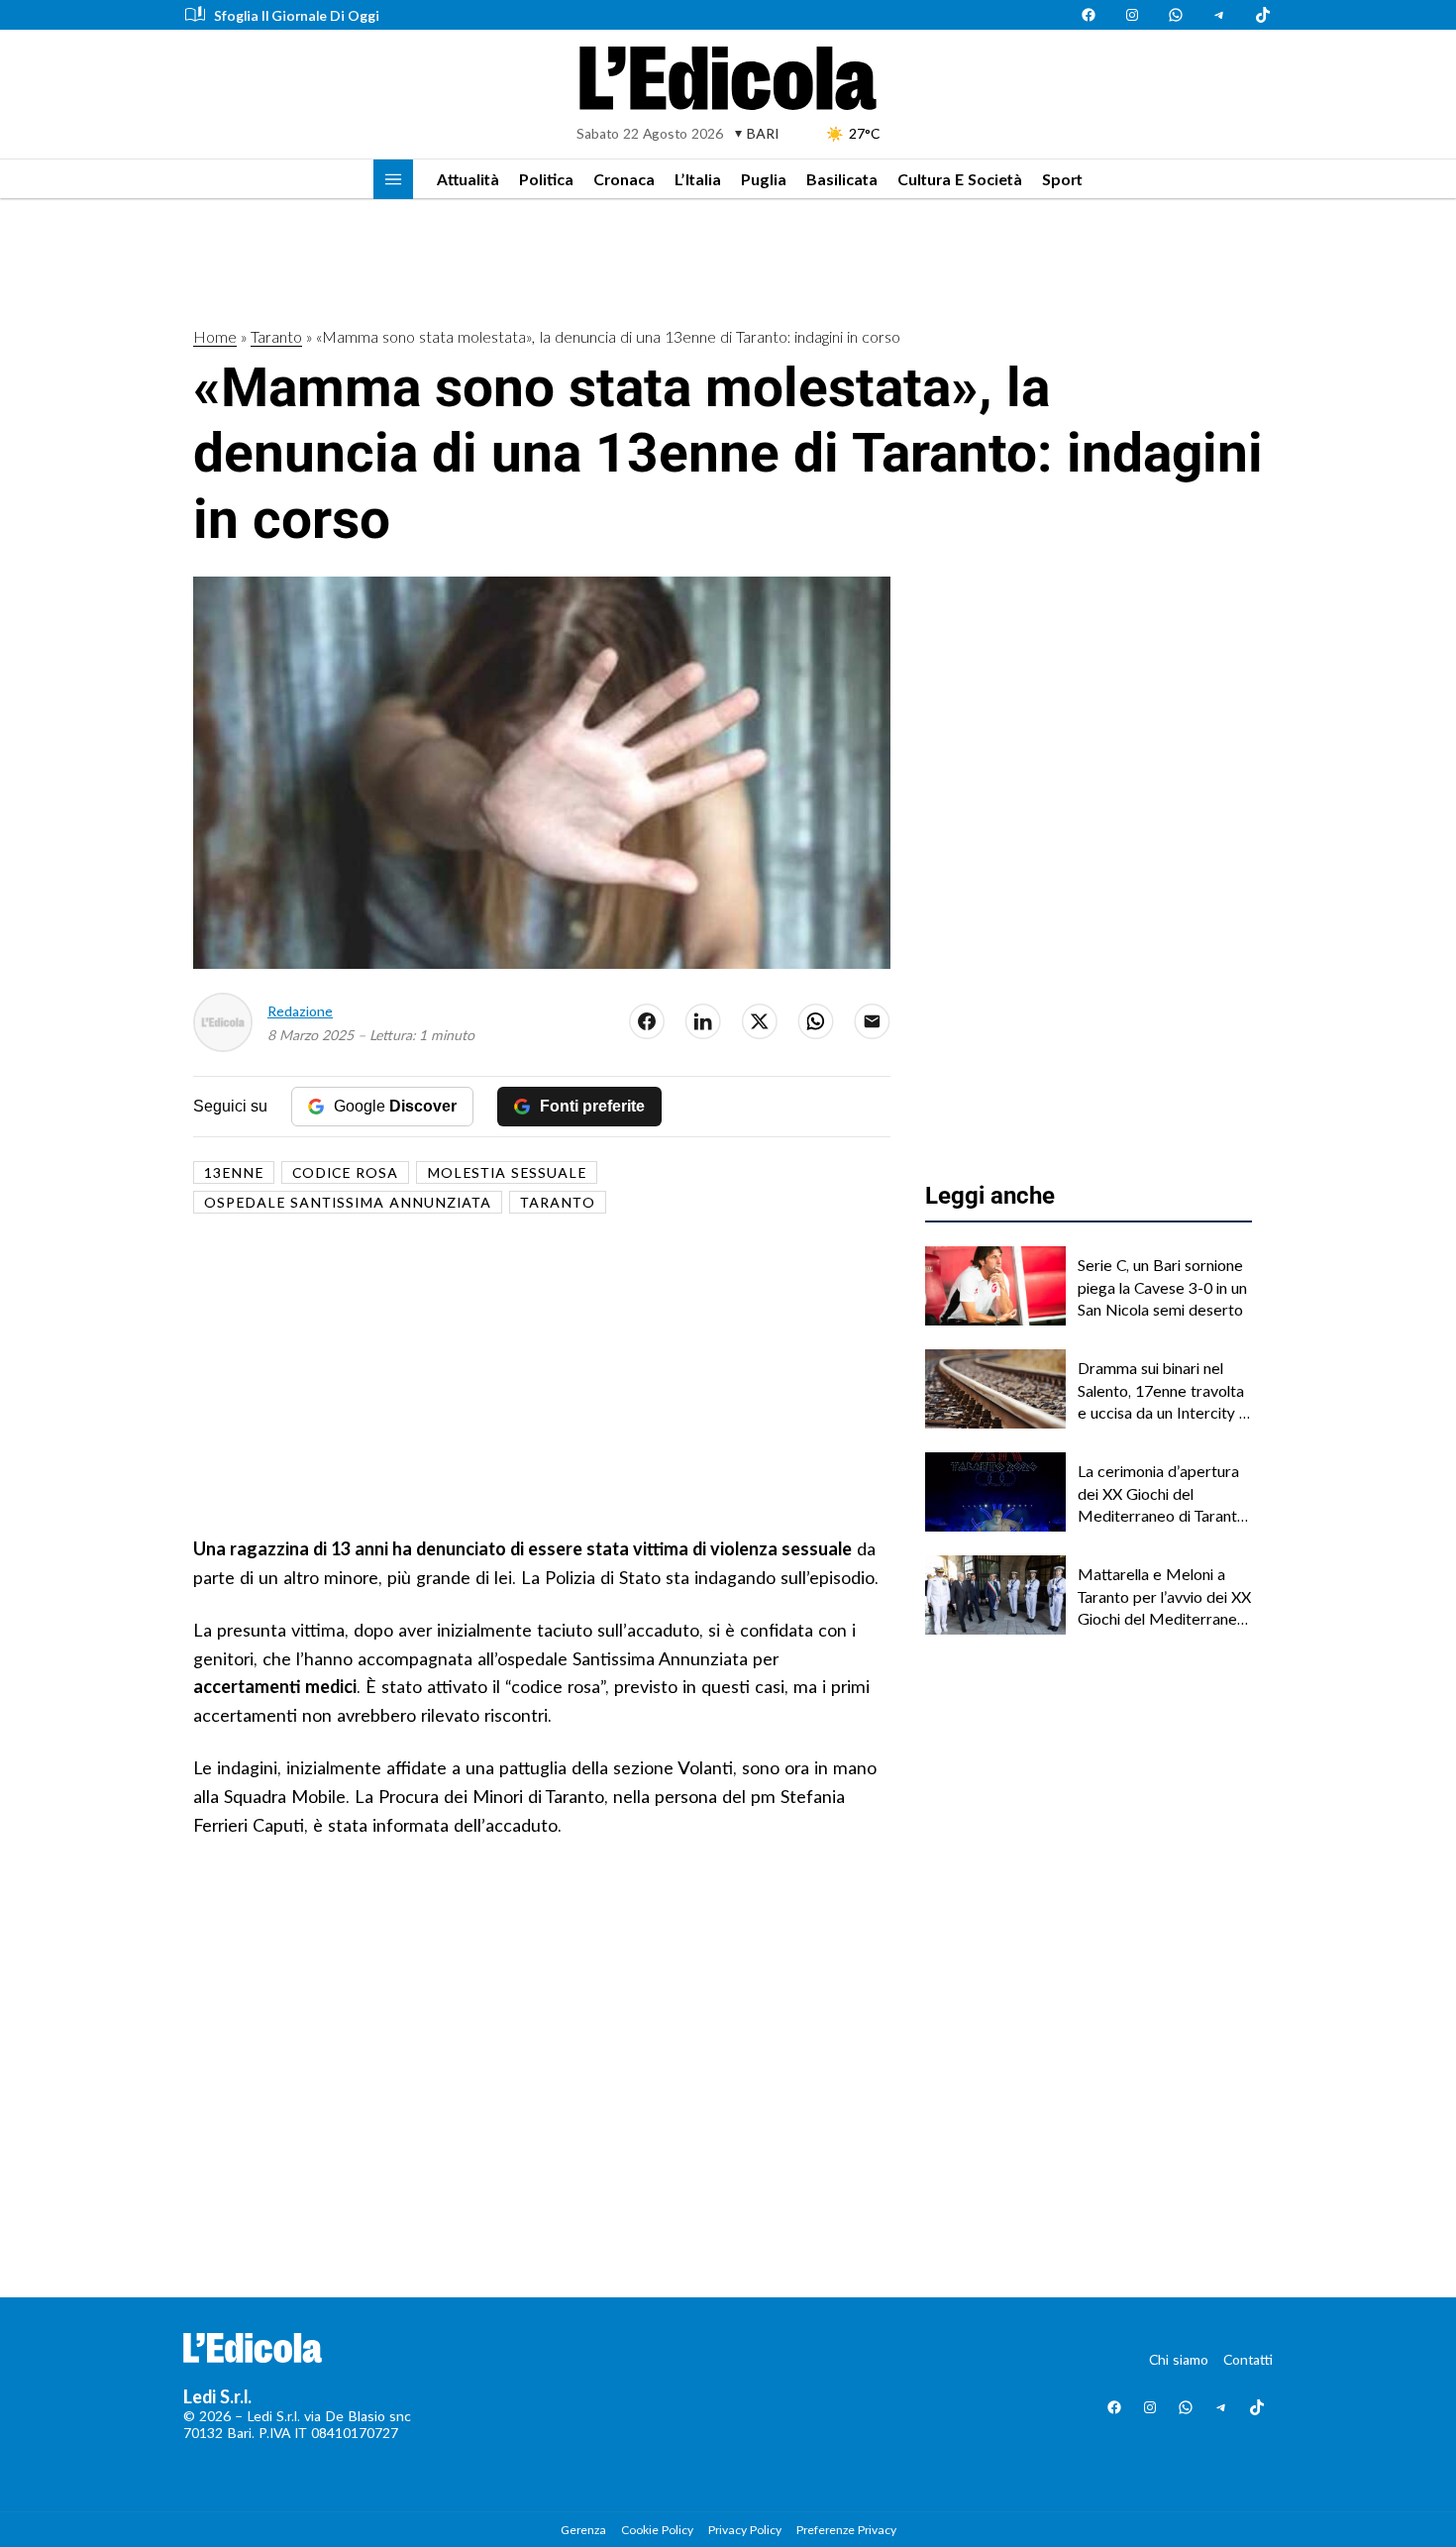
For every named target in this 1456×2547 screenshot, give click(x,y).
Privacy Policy (745, 2530)
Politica (546, 179)
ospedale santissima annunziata (348, 1202)
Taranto (276, 336)
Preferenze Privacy (846, 2530)
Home (215, 336)
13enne (234, 1172)
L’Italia (698, 179)
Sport (1062, 179)
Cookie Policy (657, 2530)
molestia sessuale (507, 1172)
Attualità (468, 179)
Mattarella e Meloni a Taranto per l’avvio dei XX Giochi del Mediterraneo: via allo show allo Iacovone (1164, 1597)
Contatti (1248, 2359)
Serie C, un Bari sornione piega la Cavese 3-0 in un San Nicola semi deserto (1162, 1287)
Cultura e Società (960, 179)
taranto (558, 1202)
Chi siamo (1179, 2359)
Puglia (764, 179)
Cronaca (624, 179)
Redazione (300, 1011)
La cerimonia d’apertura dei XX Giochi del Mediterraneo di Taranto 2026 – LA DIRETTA (1162, 1494)
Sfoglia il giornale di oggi (297, 15)
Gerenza (583, 2530)
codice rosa (345, 1172)
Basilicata (842, 179)
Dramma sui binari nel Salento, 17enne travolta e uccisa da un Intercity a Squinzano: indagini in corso (1162, 1391)
